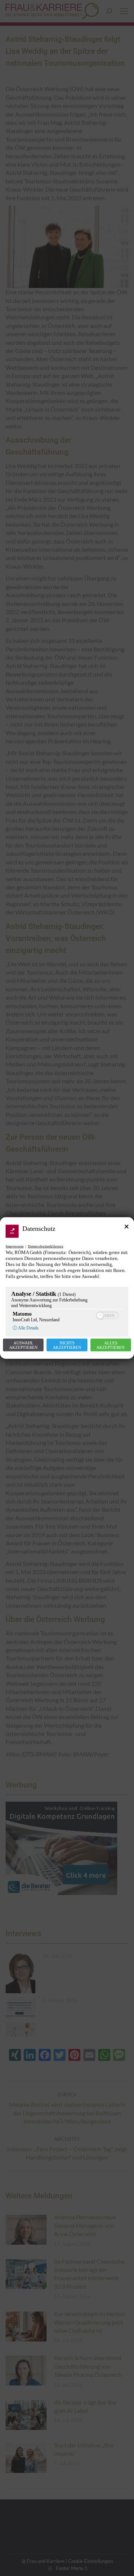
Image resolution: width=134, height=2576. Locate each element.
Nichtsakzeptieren (67, 1345)
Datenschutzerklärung (46, 1246)
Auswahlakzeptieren (23, 1345)
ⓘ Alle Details (26, 1328)
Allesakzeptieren (111, 1345)
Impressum (15, 1246)
